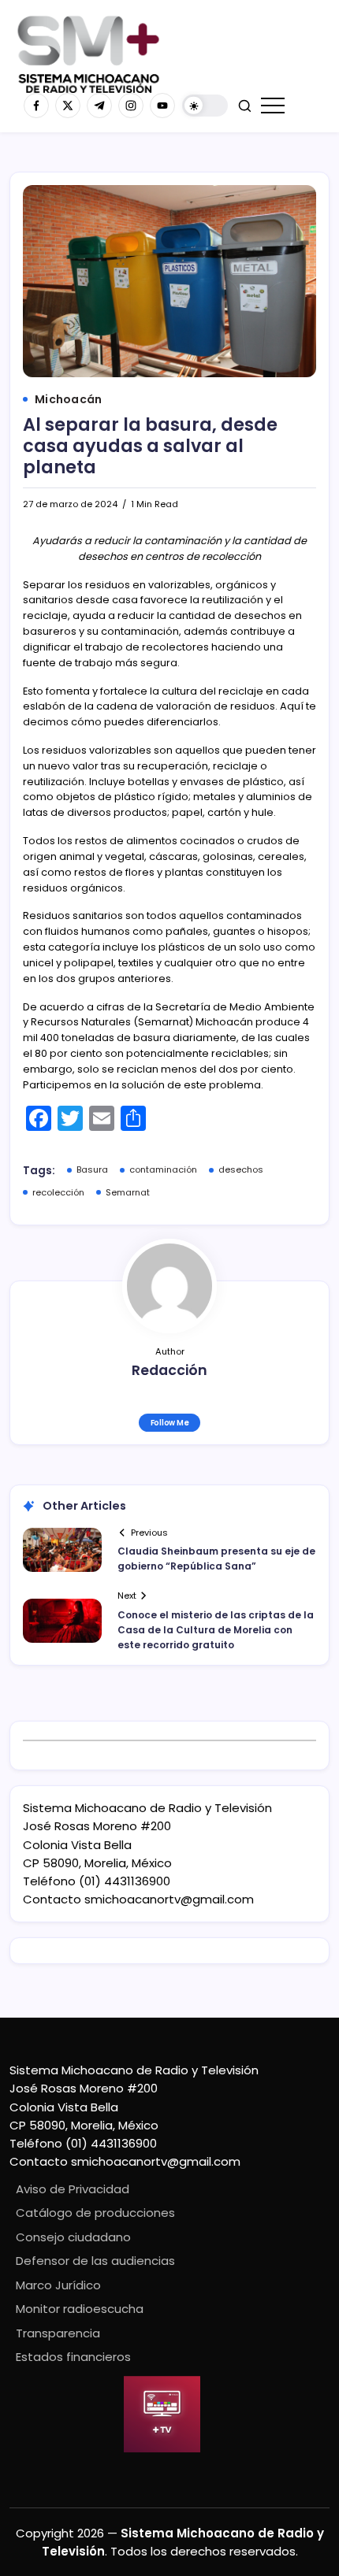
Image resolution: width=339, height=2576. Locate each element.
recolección (58, 1192)
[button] (205, 106)
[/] (68, 106)
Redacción (169, 1370)
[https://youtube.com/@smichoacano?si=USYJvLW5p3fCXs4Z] (162, 106)
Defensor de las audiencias (95, 2261)
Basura (92, 1169)
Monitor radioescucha (80, 2309)
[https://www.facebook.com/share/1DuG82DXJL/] (36, 106)
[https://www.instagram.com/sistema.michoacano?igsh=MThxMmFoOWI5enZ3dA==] (131, 106)
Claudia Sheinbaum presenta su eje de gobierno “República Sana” (216, 1559)
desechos (241, 1169)
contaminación (163, 1169)
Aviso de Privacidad (73, 2189)
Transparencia (58, 2333)
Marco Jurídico (58, 2285)
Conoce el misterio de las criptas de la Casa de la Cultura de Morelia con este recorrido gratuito (216, 1630)
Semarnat (128, 1192)
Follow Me (170, 1423)
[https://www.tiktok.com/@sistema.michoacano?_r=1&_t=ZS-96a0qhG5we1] (99, 106)
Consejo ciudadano (73, 2237)
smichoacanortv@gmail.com (169, 1899)
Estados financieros (73, 2357)
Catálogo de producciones (95, 2213)
